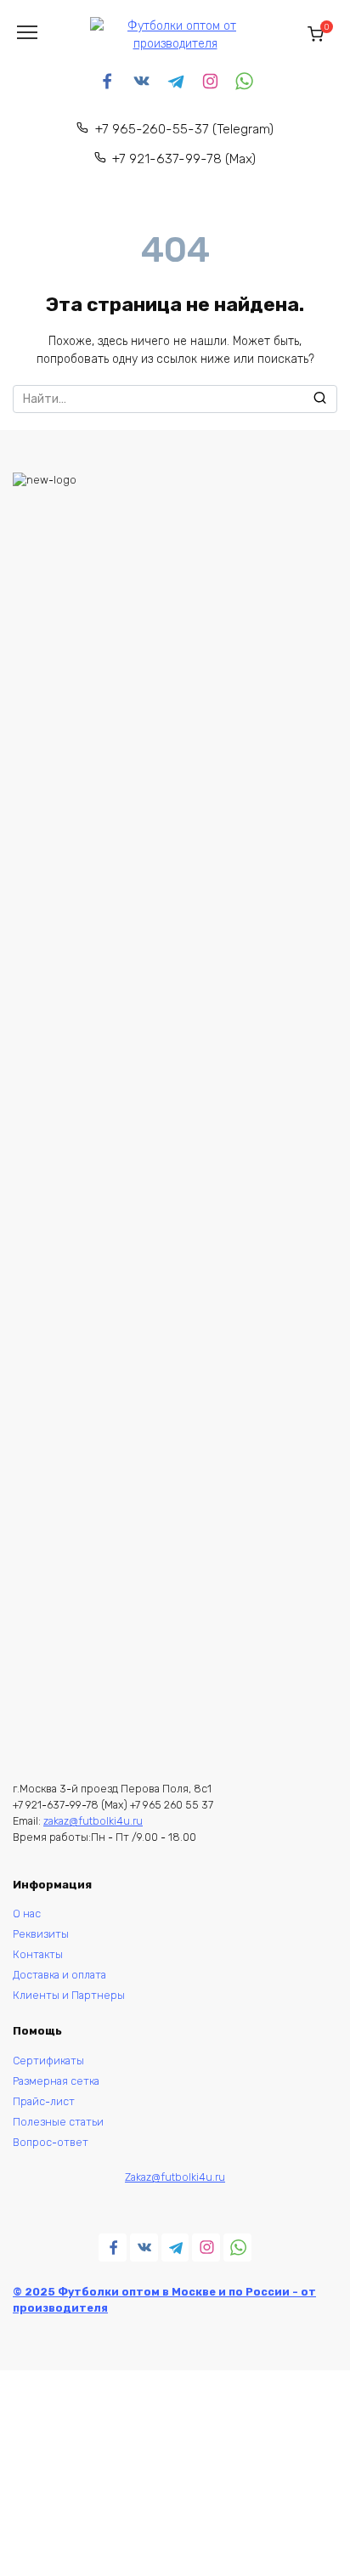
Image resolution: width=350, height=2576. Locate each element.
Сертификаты (48, 2061)
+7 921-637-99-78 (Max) (184, 159)
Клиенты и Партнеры (69, 1995)
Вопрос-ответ (51, 2142)
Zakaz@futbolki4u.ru (175, 2177)
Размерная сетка (56, 2081)
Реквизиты (42, 1934)
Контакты (38, 1954)
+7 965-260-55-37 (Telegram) (184, 129)
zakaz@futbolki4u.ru (93, 1821)
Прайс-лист (44, 2101)
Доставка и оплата (59, 1975)
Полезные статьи (58, 2122)
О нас (27, 1914)
